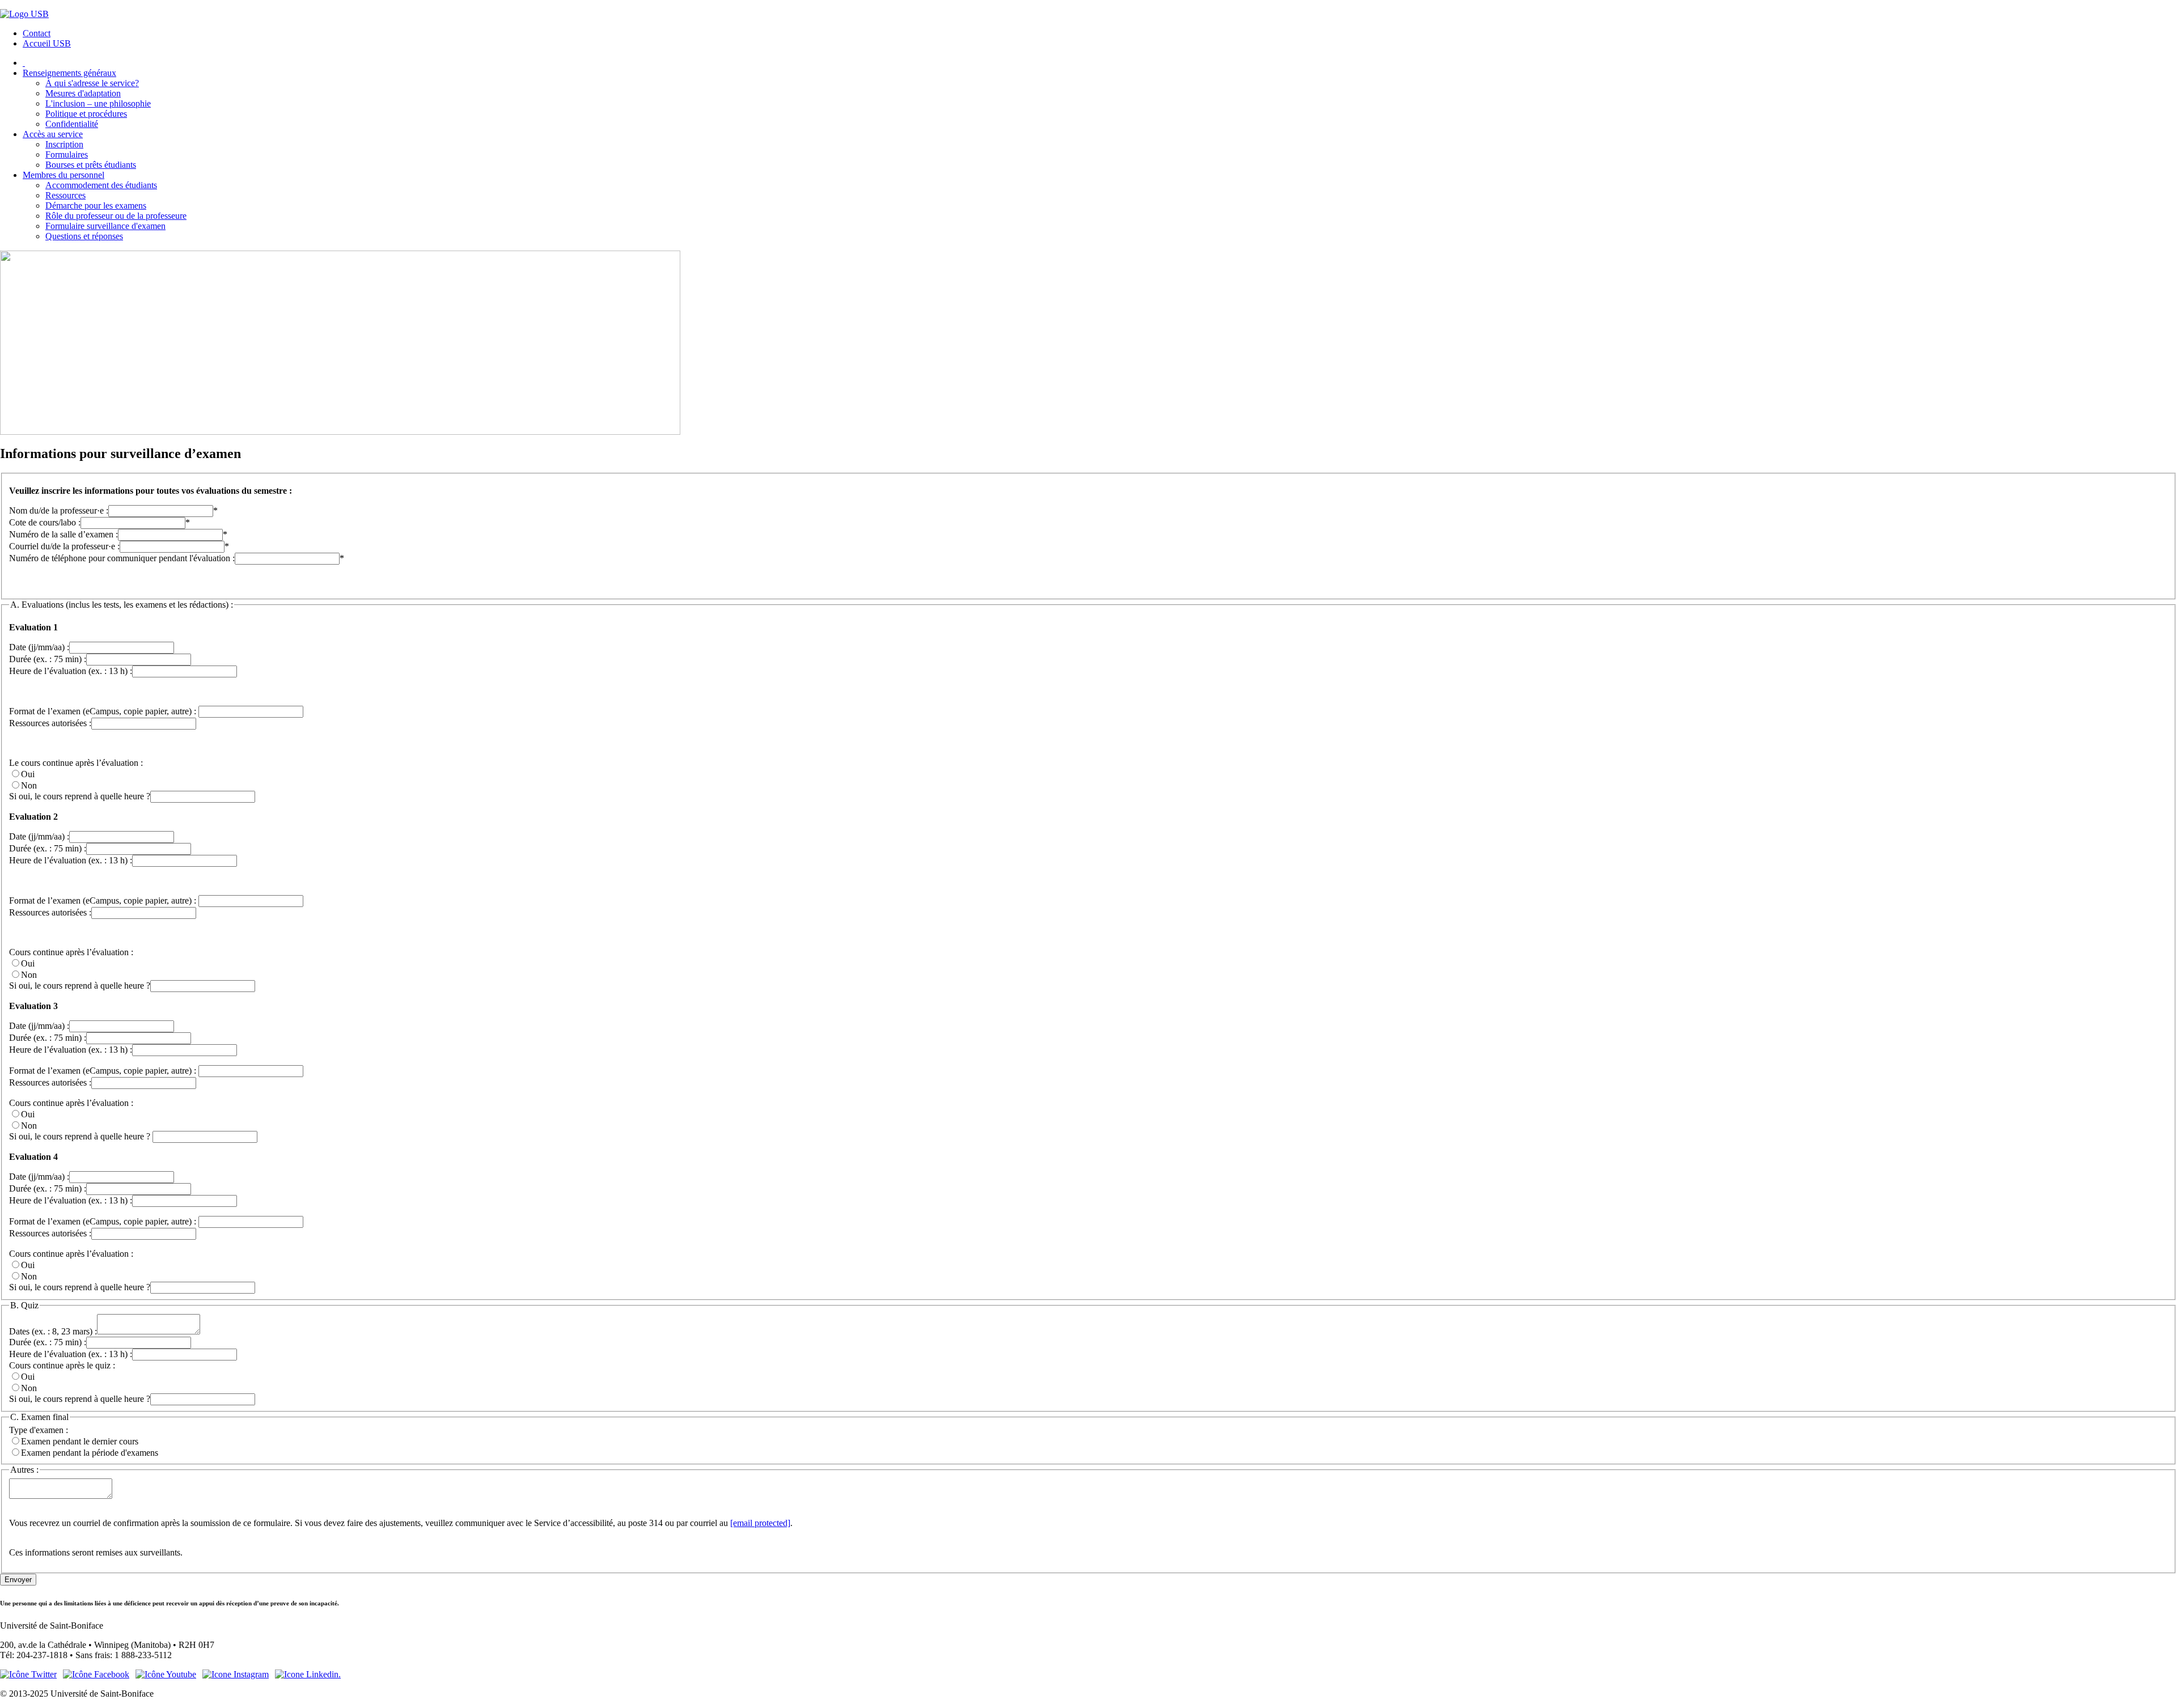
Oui (28, 774)
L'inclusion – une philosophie (98, 103)
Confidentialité (72, 124)
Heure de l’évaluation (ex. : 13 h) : (71, 671)
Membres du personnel (63, 175)
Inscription (64, 144)
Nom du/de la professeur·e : (59, 510)
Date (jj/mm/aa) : (39, 647)
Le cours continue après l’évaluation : (76, 763)
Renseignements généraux (69, 73)
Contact (37, 33)
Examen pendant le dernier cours (80, 1441)
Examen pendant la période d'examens (90, 1453)
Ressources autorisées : (50, 723)
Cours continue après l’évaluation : (71, 952)
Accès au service (53, 134)
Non (29, 785)
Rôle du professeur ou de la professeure (116, 216)
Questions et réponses (84, 236)
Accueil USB (47, 43)
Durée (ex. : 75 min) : (48, 659)
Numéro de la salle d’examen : (63, 534)
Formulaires (67, 154)
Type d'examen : (39, 1430)
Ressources (65, 195)
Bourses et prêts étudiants (91, 165)
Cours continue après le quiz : (62, 1365)
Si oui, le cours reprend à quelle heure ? (80, 796)
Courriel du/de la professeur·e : (64, 546)
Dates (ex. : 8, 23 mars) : (53, 1331)
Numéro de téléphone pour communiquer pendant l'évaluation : (122, 558)
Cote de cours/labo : (45, 522)
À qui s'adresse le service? (92, 83)
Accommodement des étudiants (101, 185)
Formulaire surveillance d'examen (105, 226)
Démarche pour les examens (96, 205)
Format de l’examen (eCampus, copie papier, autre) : (104, 711)
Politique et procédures (86, 114)
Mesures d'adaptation (83, 93)
